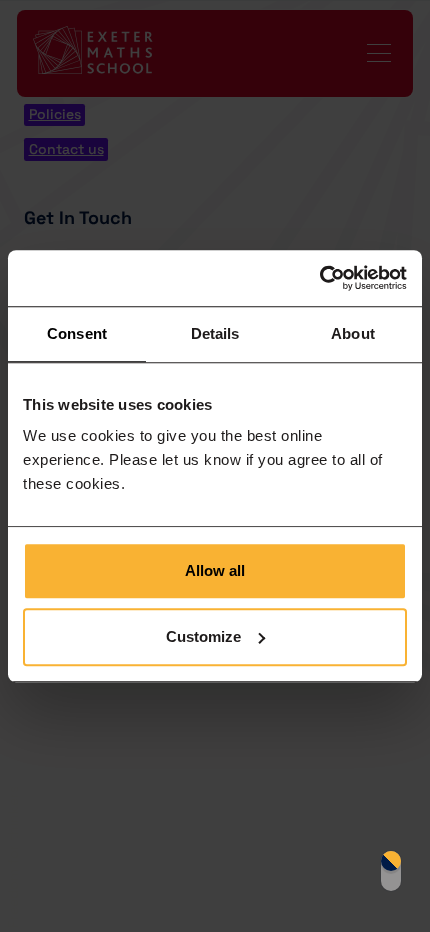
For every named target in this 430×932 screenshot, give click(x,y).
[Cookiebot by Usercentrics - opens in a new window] (319, 278)
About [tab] (353, 333)
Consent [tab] (77, 333)
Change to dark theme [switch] (391, 871)
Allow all (215, 570)
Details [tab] (215, 333)
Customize (203, 636)
